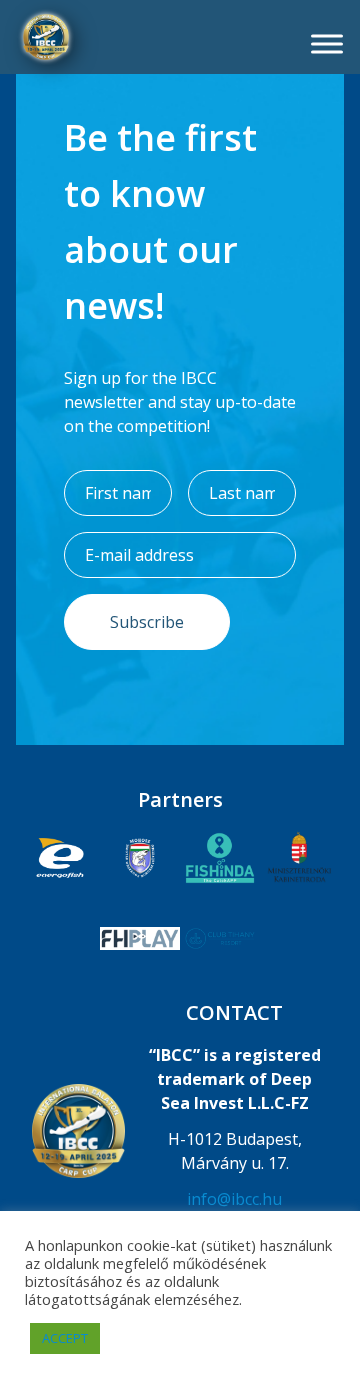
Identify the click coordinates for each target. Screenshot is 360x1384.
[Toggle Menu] (327, 43)
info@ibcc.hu (234, 1199)
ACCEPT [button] (65, 1338)
